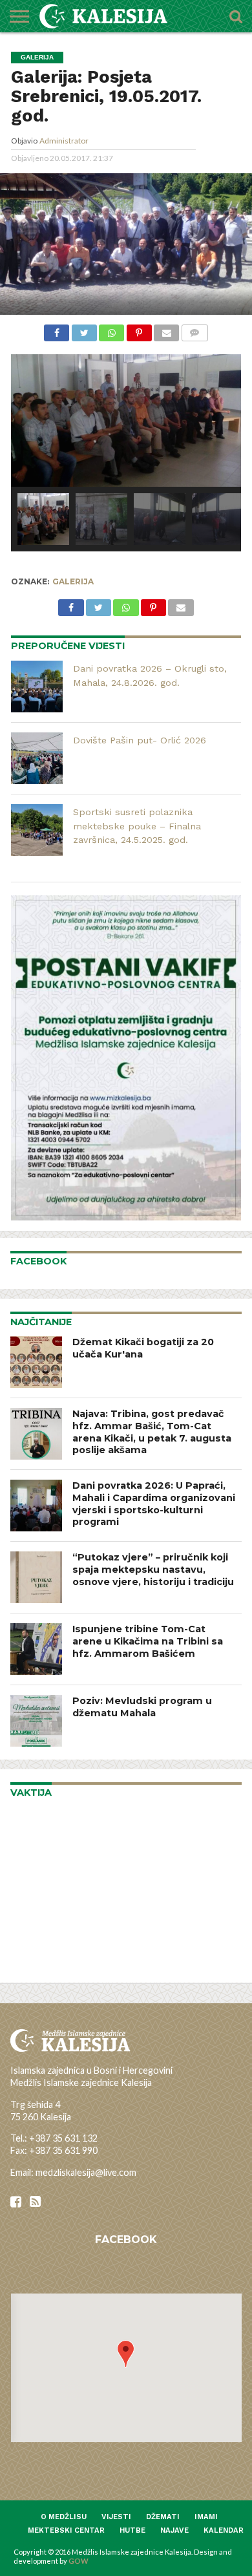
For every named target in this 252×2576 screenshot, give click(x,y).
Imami (206, 2517)
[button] (126, 2354)
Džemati (163, 2517)
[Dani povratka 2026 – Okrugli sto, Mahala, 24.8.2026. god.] (37, 687)
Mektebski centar (66, 2530)
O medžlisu (64, 2517)
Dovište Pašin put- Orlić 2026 (140, 740)
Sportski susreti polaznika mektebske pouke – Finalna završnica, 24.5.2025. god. (137, 826)
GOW (79, 2561)
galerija (73, 581)
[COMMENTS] (194, 331)
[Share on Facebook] (57, 331)
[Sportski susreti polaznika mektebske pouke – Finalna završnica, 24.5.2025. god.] (37, 830)
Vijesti (116, 2517)
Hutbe (132, 2530)
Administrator (64, 141)
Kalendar (224, 2530)
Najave (174, 2530)
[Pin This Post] (139, 331)
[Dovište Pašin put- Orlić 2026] (37, 758)
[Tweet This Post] (84, 331)
